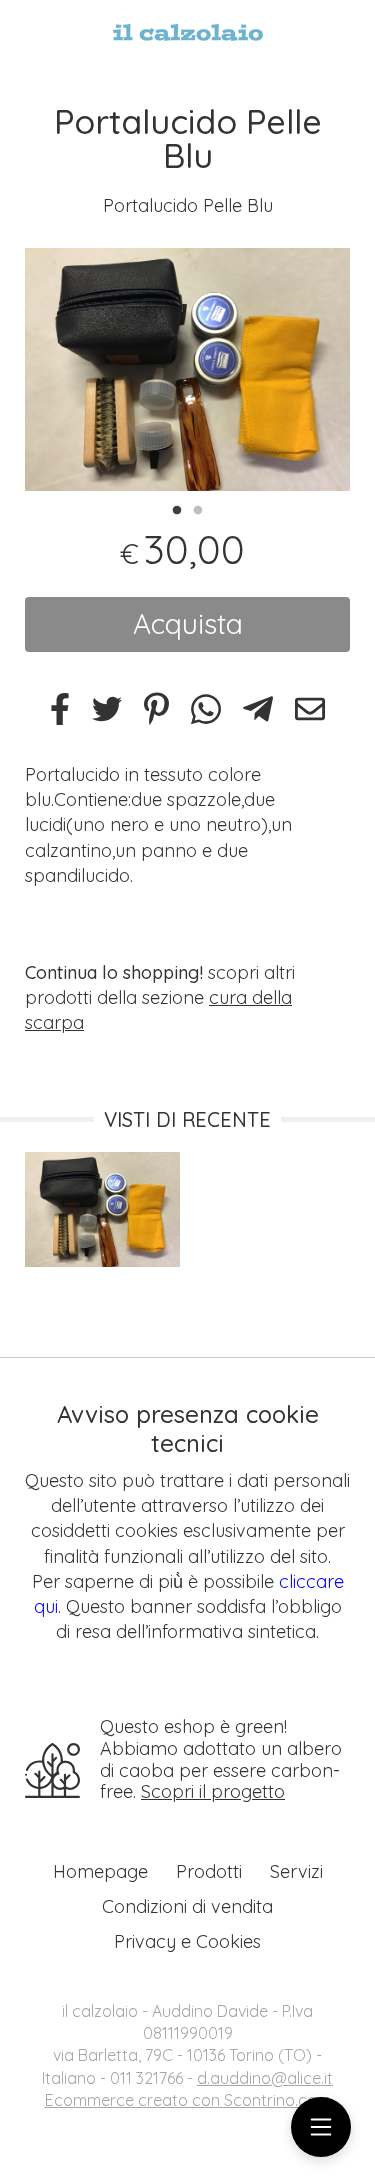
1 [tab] (177, 508)
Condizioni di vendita (187, 1906)
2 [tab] (198, 508)
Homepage (100, 1871)
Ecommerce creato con (188, 2100)
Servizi (296, 1871)
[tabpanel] (187, 370)
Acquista (188, 623)
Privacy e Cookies (187, 1941)
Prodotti (209, 1871)
